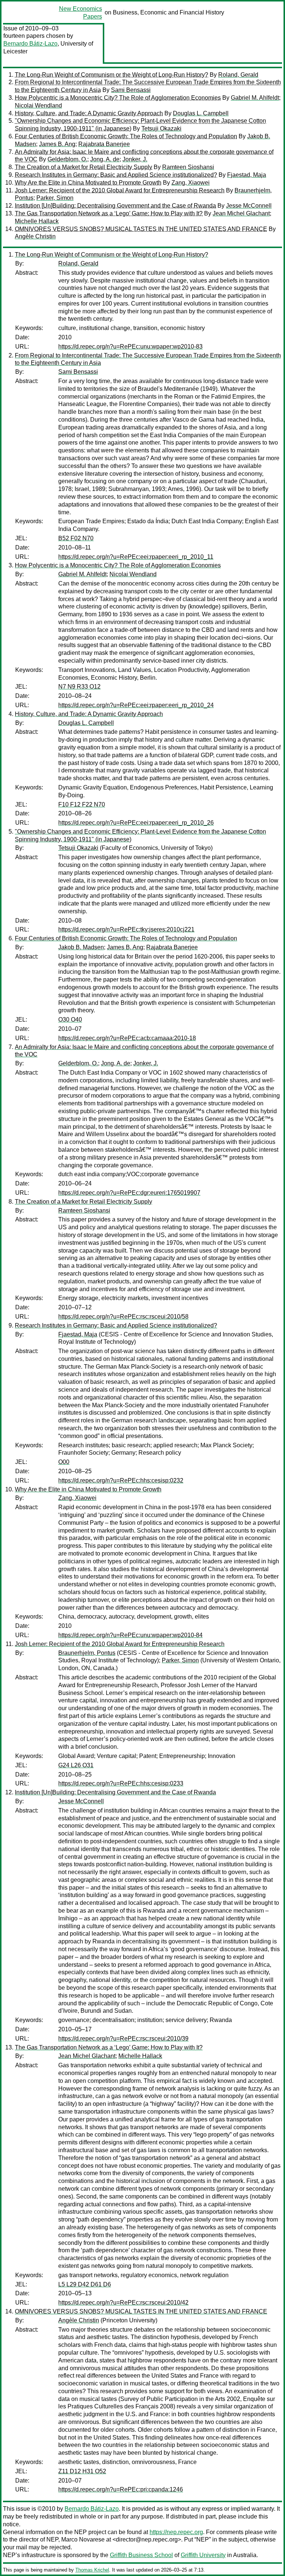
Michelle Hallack (37, 221)
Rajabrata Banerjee (104, 144)
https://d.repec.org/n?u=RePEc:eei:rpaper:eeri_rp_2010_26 (136, 823)
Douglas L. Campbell (201, 113)
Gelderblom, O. (67, 159)
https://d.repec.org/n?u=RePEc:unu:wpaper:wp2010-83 (130, 347)
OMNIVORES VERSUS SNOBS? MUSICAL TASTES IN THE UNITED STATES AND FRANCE (141, 229)
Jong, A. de (105, 159)
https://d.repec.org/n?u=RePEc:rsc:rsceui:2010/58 (123, 1317)
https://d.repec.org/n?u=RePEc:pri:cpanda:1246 (121, 2489)
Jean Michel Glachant (241, 213)
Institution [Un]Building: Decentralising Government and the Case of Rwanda (115, 206)
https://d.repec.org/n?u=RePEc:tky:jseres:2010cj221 (126, 929)
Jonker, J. (135, 159)
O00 (64, 1462)
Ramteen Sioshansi (188, 167)
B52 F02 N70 (76, 538)
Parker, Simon (55, 198)
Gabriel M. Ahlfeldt (255, 98)
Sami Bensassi (131, 90)
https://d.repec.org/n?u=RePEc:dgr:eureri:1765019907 (129, 1193)
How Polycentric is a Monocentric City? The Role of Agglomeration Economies (118, 98)
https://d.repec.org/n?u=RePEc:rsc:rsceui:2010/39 (123, 2039)
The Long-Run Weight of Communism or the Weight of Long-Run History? (112, 75)
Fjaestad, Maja (247, 175)
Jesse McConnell (249, 206)
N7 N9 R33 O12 (79, 687)
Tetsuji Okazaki (161, 128)
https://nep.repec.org (176, 2532)
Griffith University (203, 2555)
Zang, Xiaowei (191, 183)
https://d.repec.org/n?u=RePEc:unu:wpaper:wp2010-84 (130, 1635)
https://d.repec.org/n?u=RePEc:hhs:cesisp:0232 (121, 1480)
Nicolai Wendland (38, 105)
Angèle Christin (35, 236)
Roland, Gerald (238, 75)
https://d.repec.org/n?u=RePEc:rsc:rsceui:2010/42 (123, 2303)
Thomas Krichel (92, 2570)
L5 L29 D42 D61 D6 (85, 2284)
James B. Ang (57, 144)
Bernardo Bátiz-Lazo (30, 44)
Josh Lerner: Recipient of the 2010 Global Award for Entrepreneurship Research (120, 190)
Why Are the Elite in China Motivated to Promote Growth (88, 183)
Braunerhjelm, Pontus (87, 1653)
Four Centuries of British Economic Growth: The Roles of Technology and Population (126, 136)
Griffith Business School (141, 2555)
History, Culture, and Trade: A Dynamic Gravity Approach (89, 113)
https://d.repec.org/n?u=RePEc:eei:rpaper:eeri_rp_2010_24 (136, 705)
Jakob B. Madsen (81, 947)
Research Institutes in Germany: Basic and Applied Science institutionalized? (116, 175)
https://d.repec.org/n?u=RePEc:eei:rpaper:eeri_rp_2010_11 (136, 557)
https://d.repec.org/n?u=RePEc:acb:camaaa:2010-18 (127, 1038)
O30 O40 (70, 1020)
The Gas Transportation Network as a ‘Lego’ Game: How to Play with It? (109, 213)
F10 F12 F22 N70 (82, 804)
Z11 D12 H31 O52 (82, 2471)
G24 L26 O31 (76, 1765)
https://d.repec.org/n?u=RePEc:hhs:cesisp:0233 (121, 1783)
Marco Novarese (83, 2539)
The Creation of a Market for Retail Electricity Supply (83, 167)
